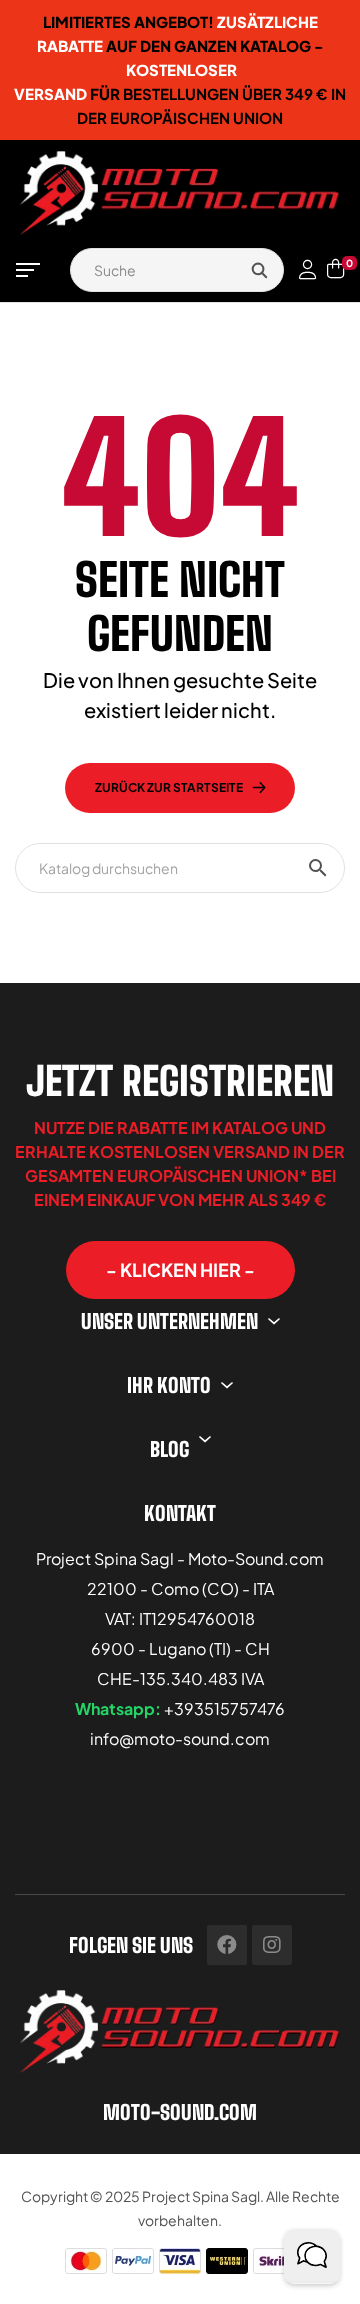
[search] (259, 270)
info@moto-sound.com (180, 1738)
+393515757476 (224, 1708)
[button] (180, 1270)
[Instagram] (272, 1945)
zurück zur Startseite (169, 787)
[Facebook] (227, 1945)
